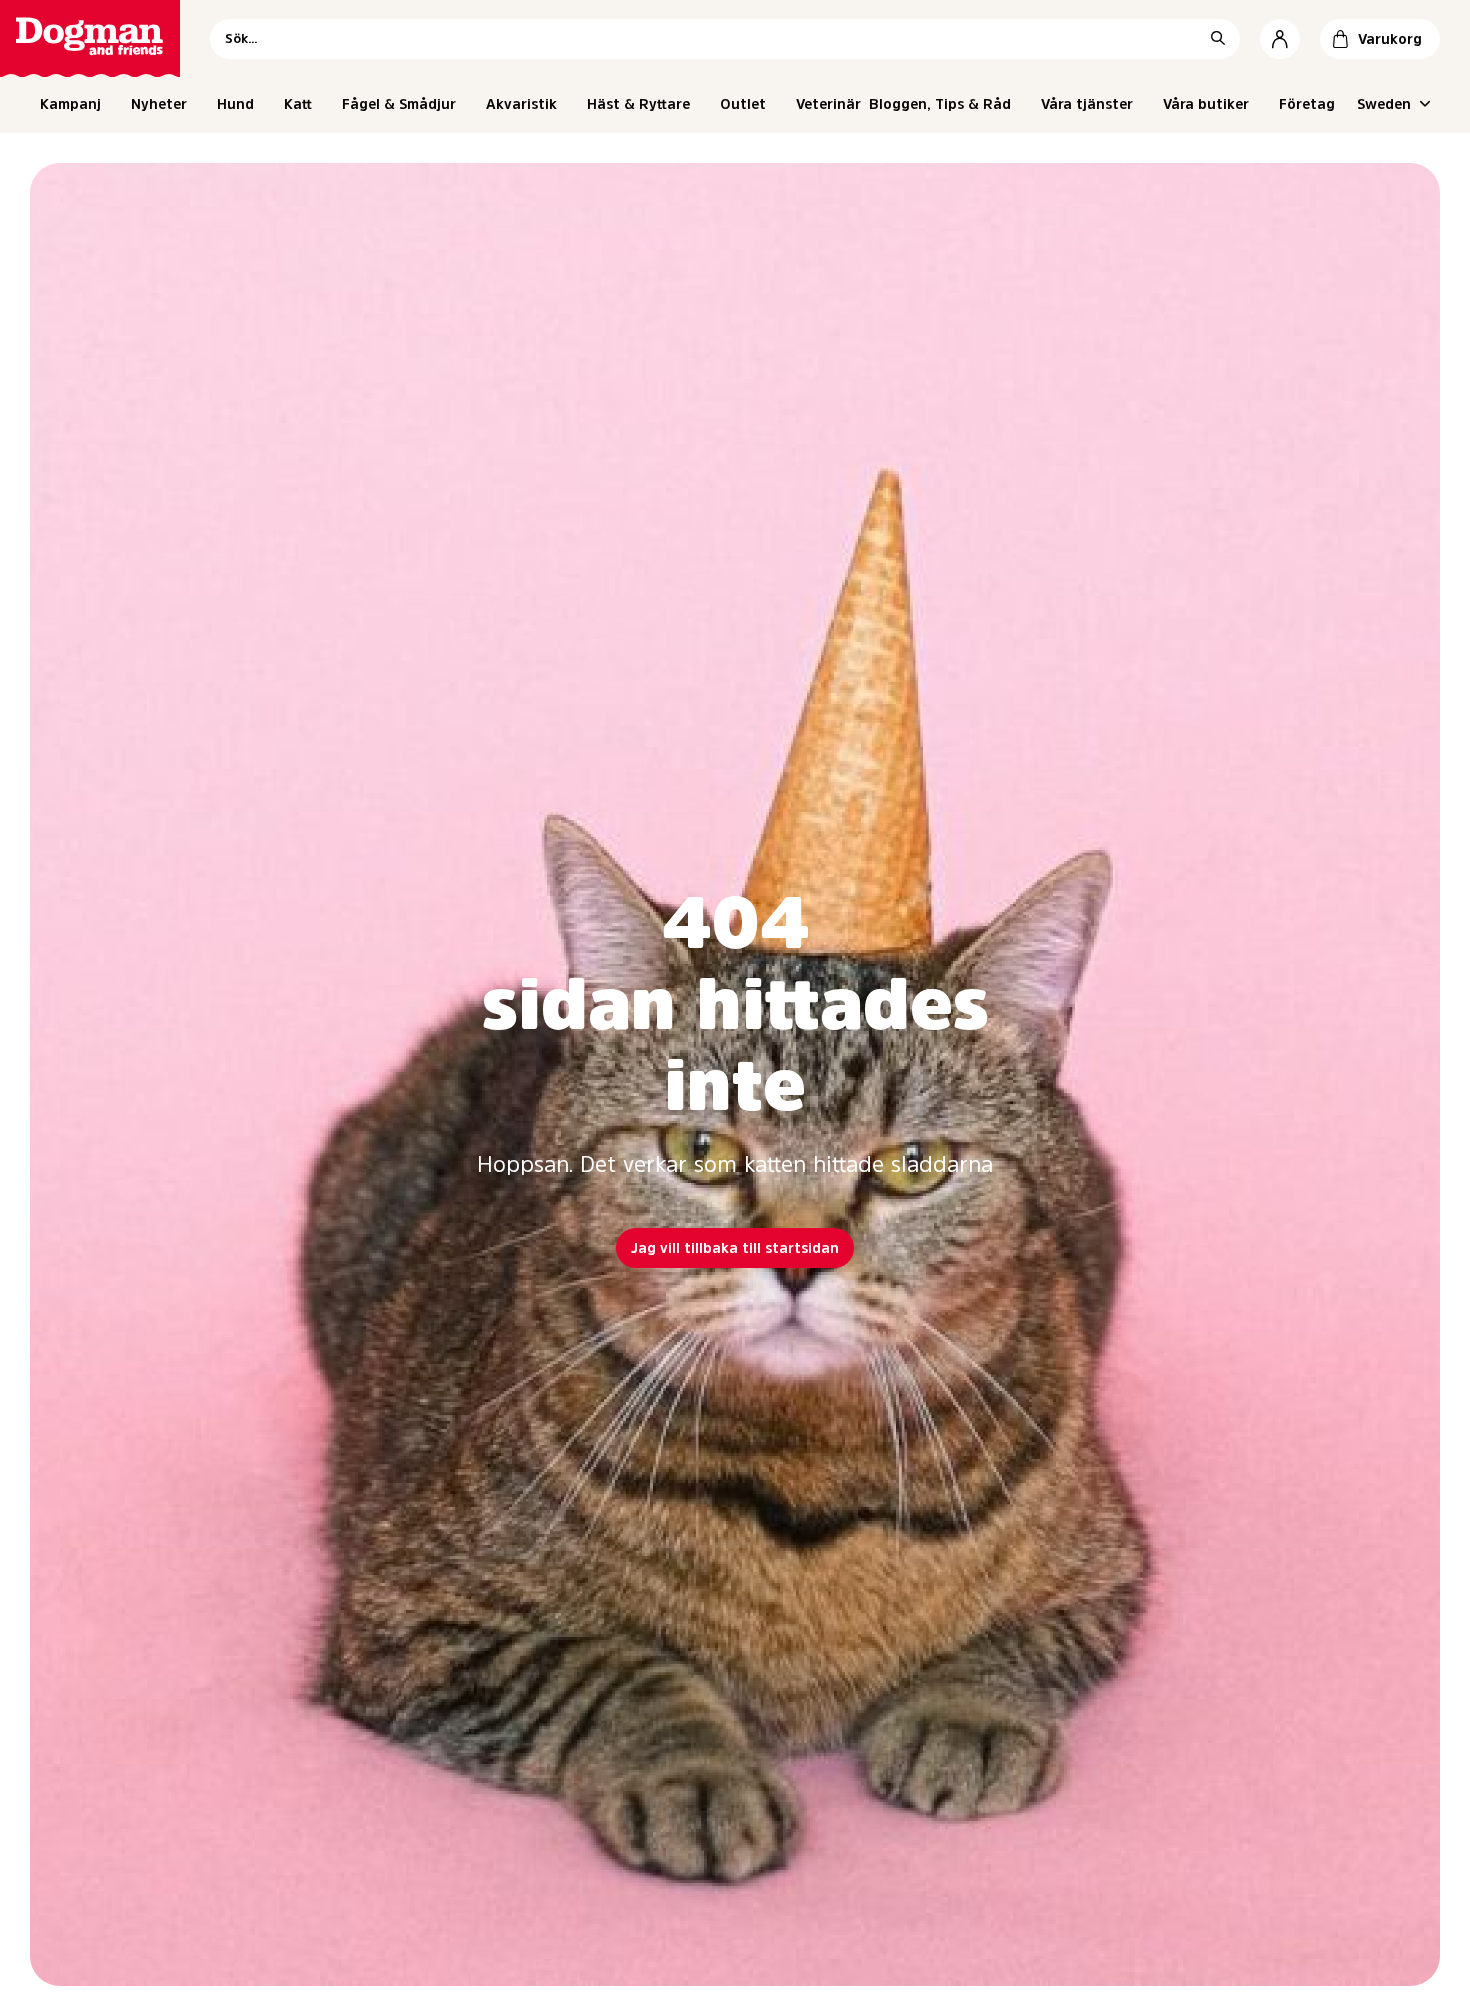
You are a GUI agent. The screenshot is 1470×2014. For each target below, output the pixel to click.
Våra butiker (1206, 104)
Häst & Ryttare (638, 104)
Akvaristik (521, 104)
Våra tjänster (1087, 104)
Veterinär (828, 104)
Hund (235, 104)
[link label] (90, 38)
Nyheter (159, 104)
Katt (298, 104)
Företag (1307, 104)
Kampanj (70, 104)
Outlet (743, 104)
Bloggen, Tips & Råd (940, 104)
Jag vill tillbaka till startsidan (735, 1248)
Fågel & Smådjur (399, 104)
